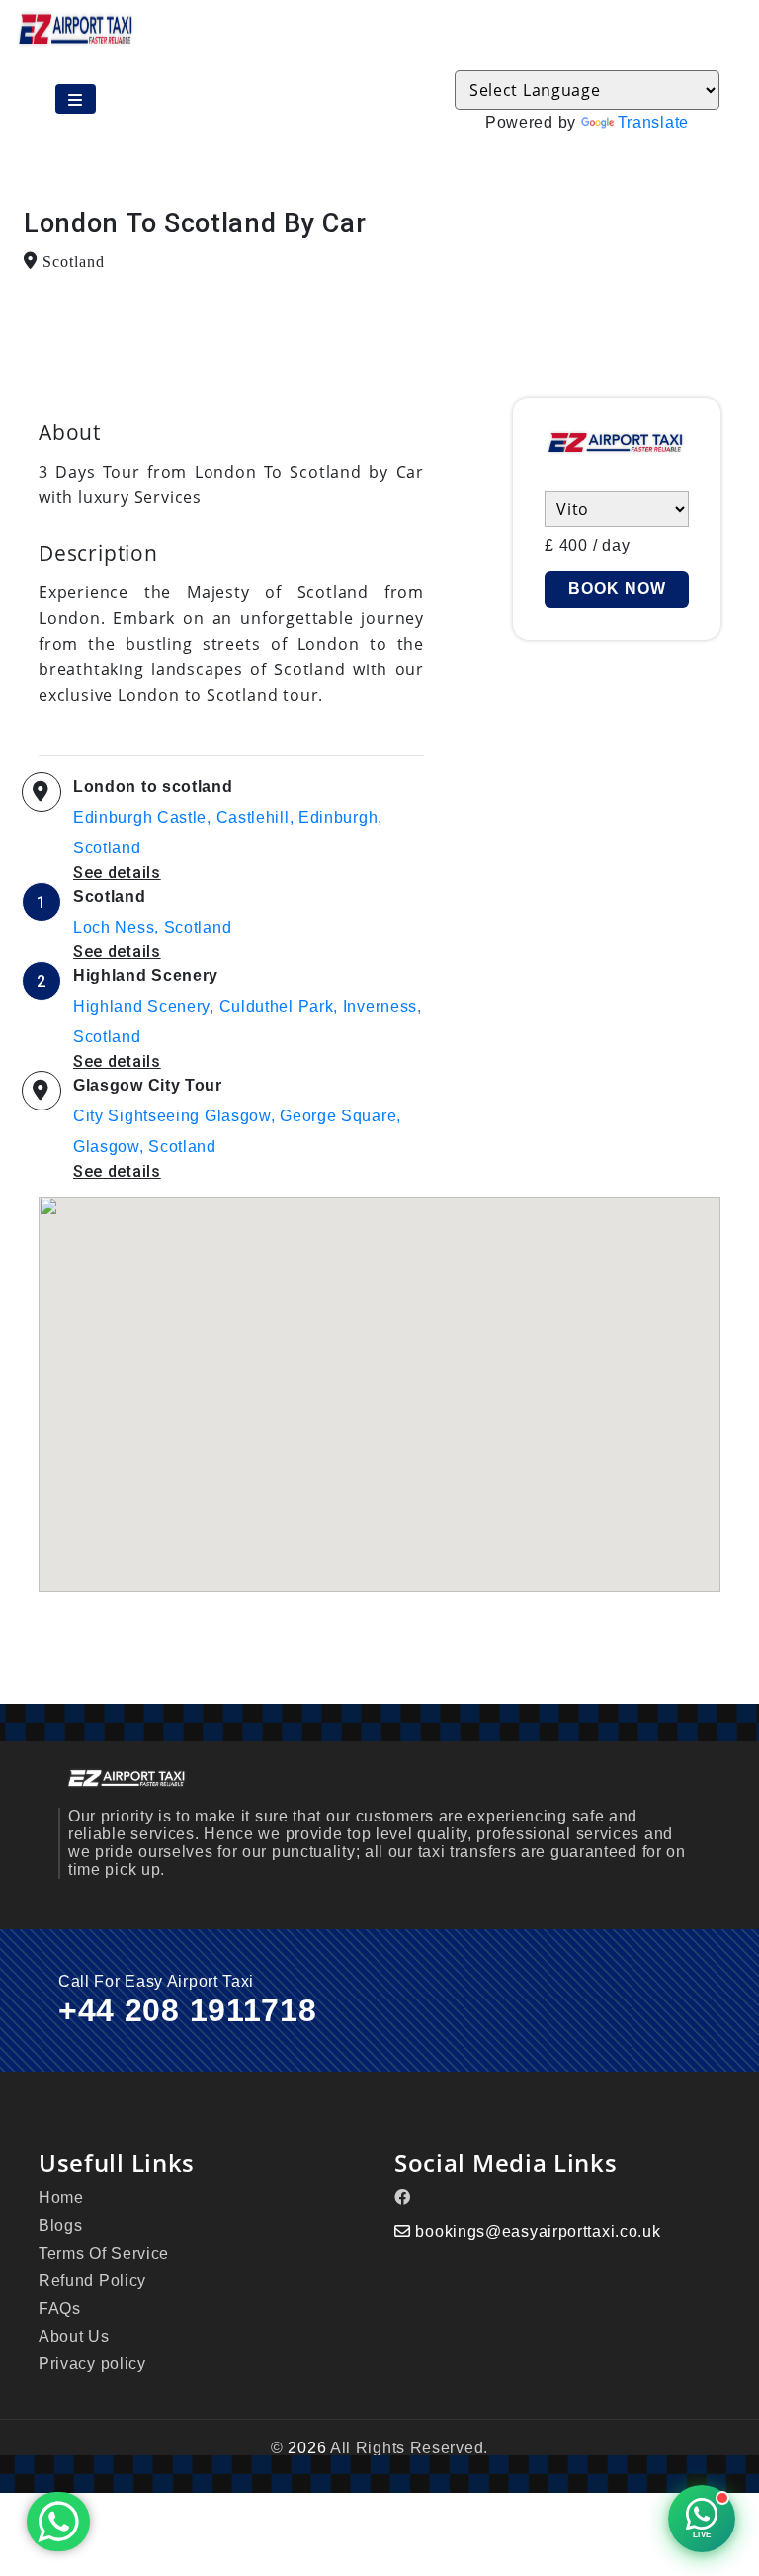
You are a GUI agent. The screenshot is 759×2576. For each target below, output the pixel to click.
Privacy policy (92, 2364)
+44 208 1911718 (188, 2010)
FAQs (60, 2309)
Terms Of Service (104, 2253)
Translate (653, 122)
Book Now (617, 589)
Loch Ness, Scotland (152, 927)
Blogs (61, 2225)
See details (117, 873)
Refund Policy (92, 2281)
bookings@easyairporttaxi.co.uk (538, 2231)
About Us (74, 2336)
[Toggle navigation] (76, 99)
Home (61, 2198)
